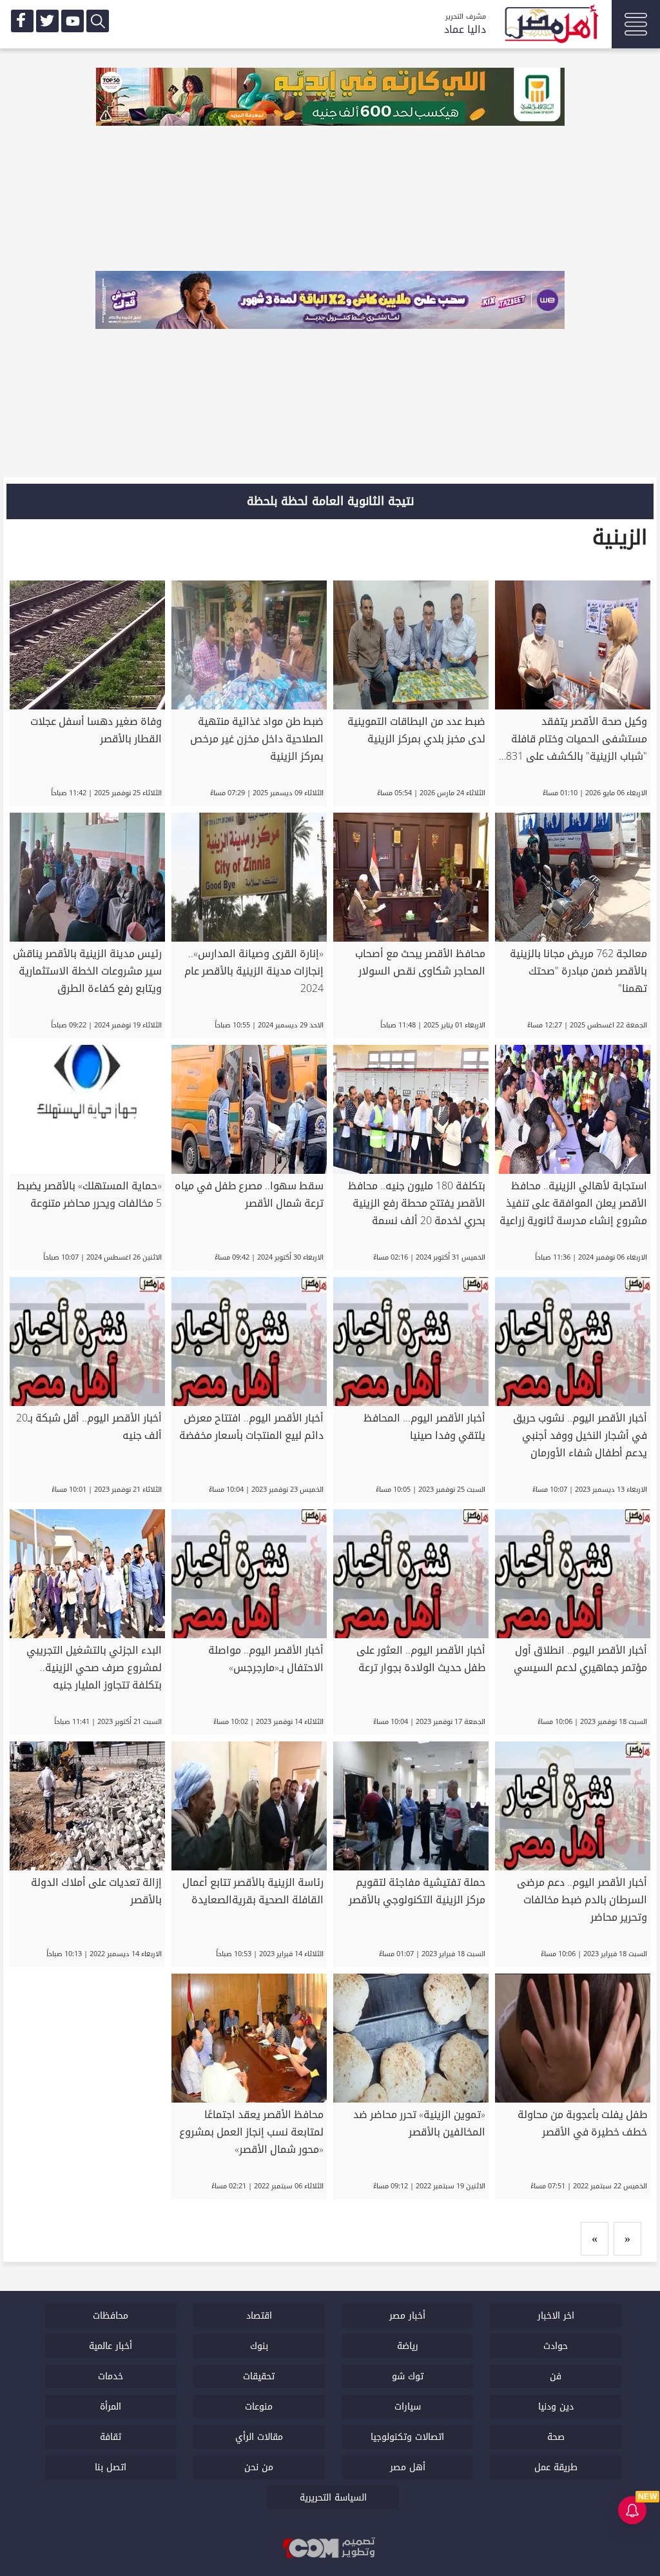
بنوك (259, 2346)
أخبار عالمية (111, 2346)
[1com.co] (330, 2549)
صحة (556, 2437)
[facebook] (22, 21)
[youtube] (73, 21)
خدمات (111, 2376)
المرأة (111, 2407)
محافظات (111, 2316)
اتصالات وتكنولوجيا (407, 2437)
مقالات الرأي (259, 2437)
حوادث (556, 2346)
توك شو (408, 2376)
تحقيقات (259, 2376)
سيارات (408, 2407)
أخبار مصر (407, 2316)
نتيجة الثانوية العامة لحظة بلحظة (330, 501)
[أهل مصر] (550, 26)
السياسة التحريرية (333, 2498)
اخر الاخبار (556, 2316)
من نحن (259, 2467)
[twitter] (47, 21)
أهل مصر (408, 2467)
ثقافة (111, 2437)
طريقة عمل (556, 2467)
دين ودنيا (556, 2407)
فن (556, 2376)
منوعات (259, 2407)
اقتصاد (259, 2316)
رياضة (408, 2346)
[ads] (330, 98)
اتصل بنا (111, 2467)
